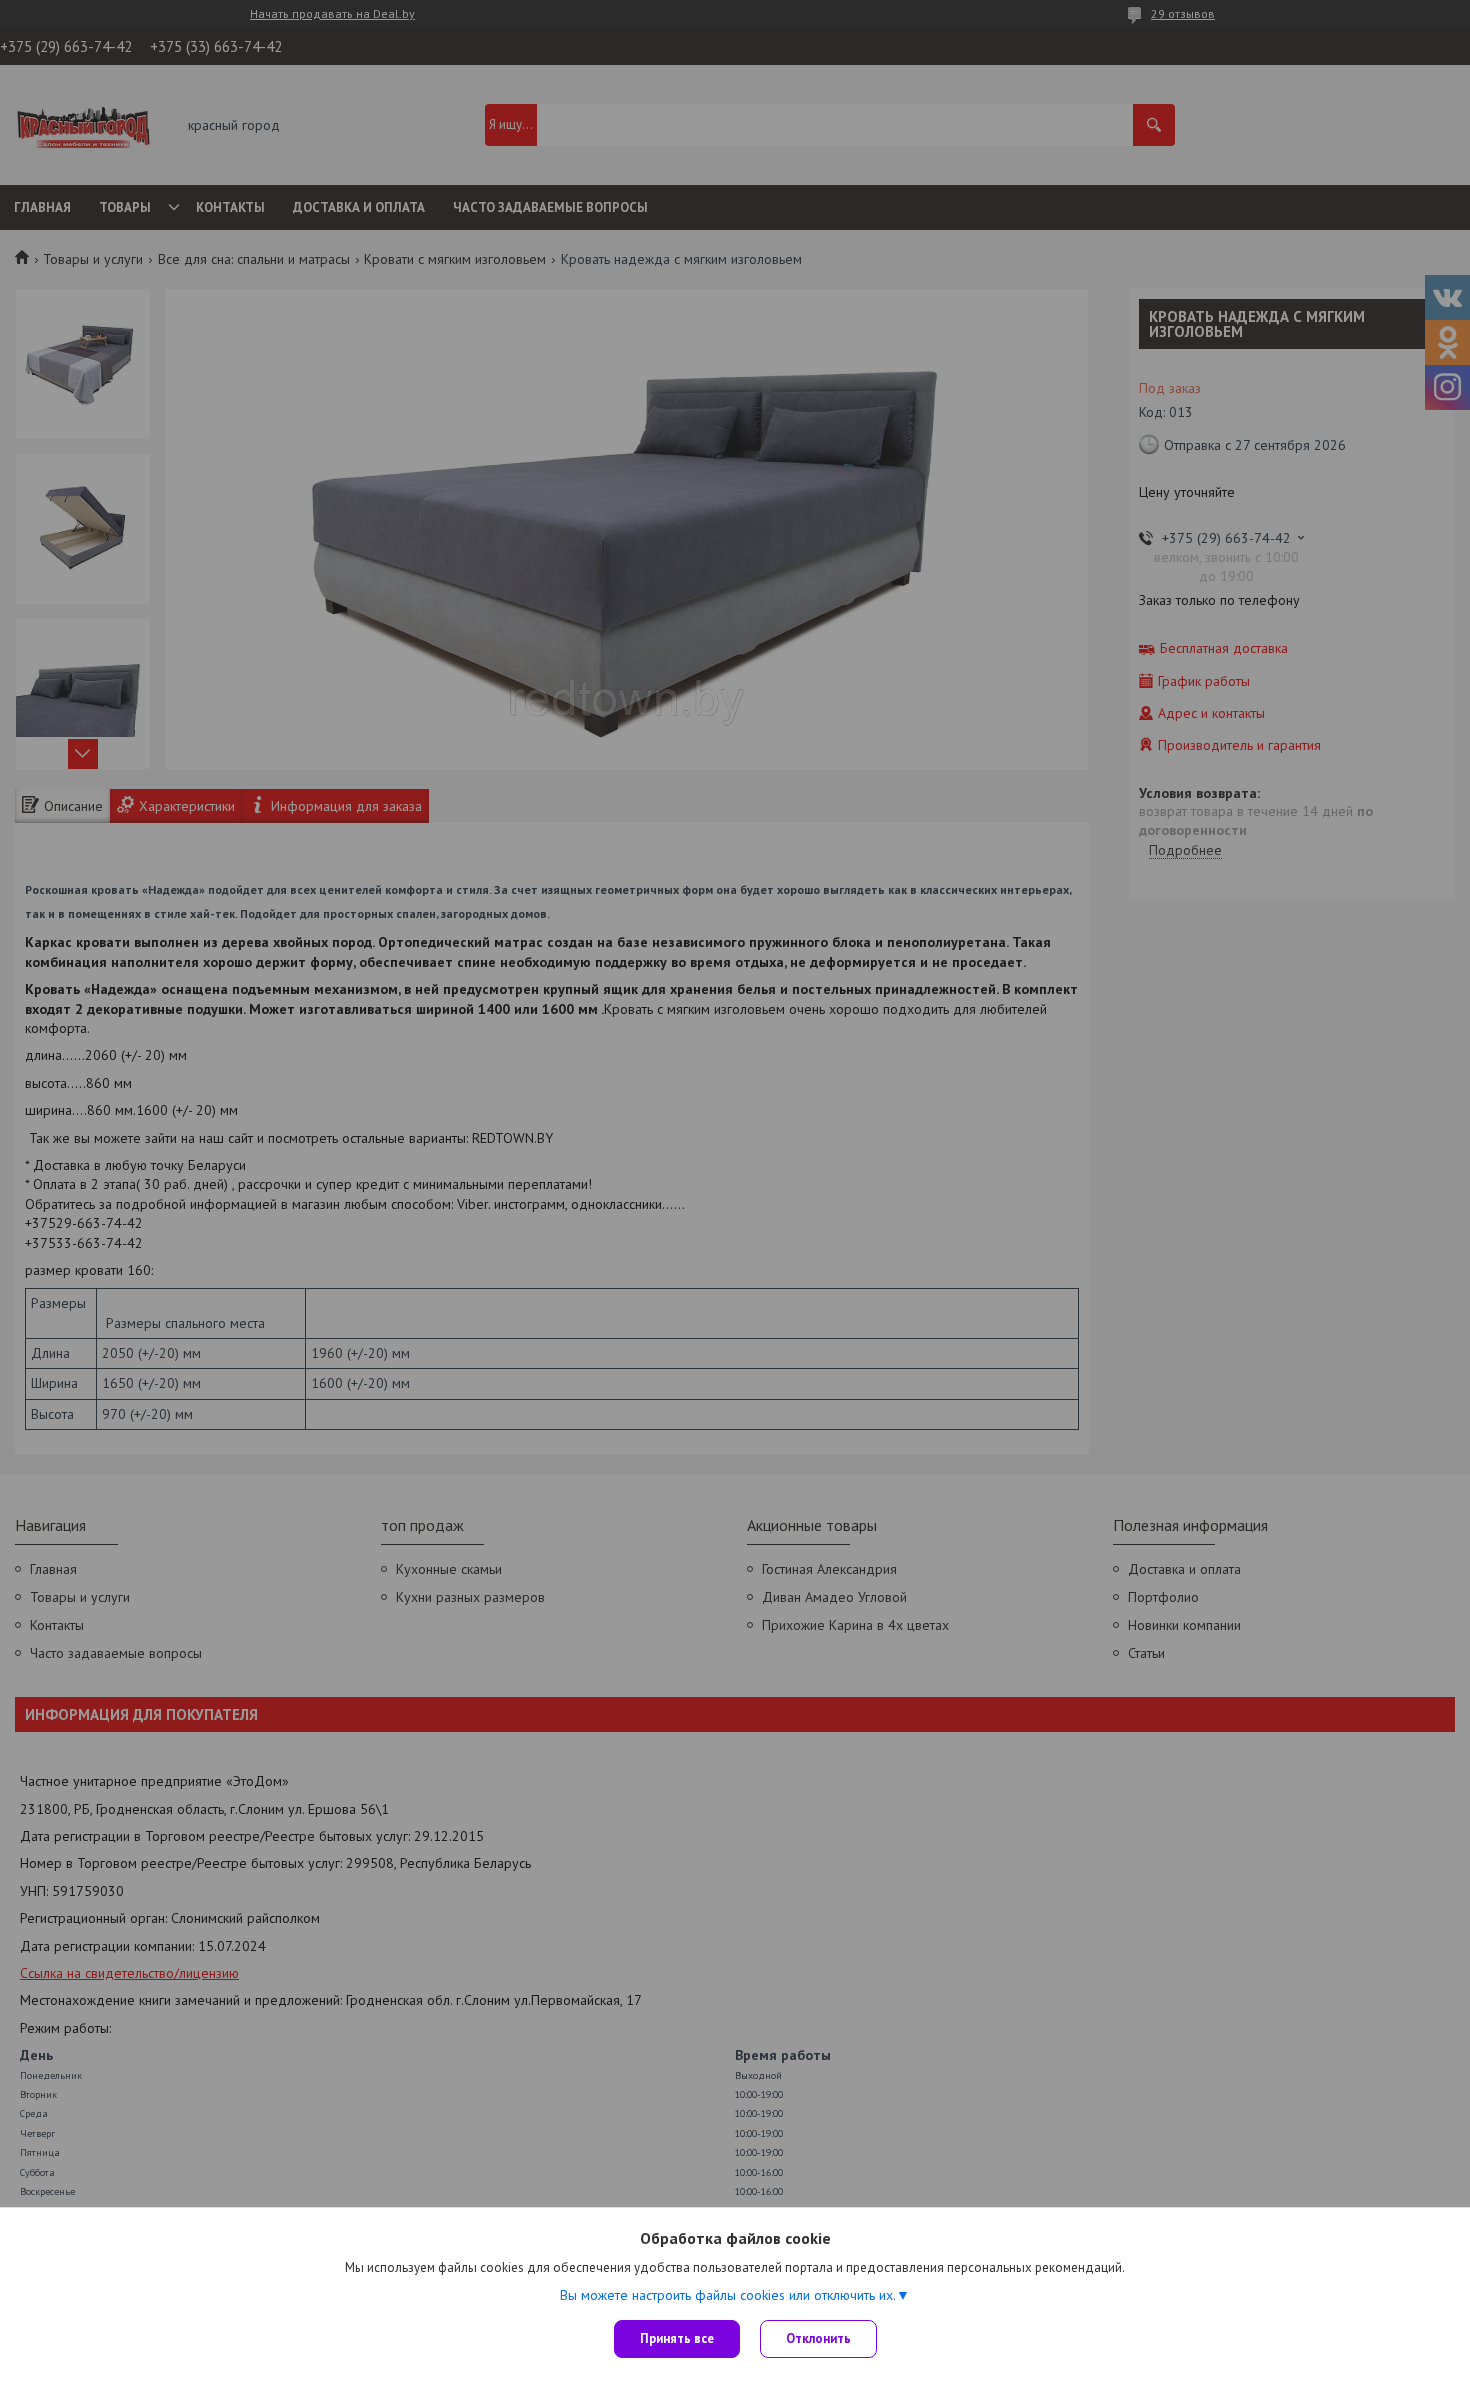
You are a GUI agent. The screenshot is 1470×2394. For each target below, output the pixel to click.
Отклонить (818, 2338)
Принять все (677, 2338)
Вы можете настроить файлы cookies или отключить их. (728, 2295)
